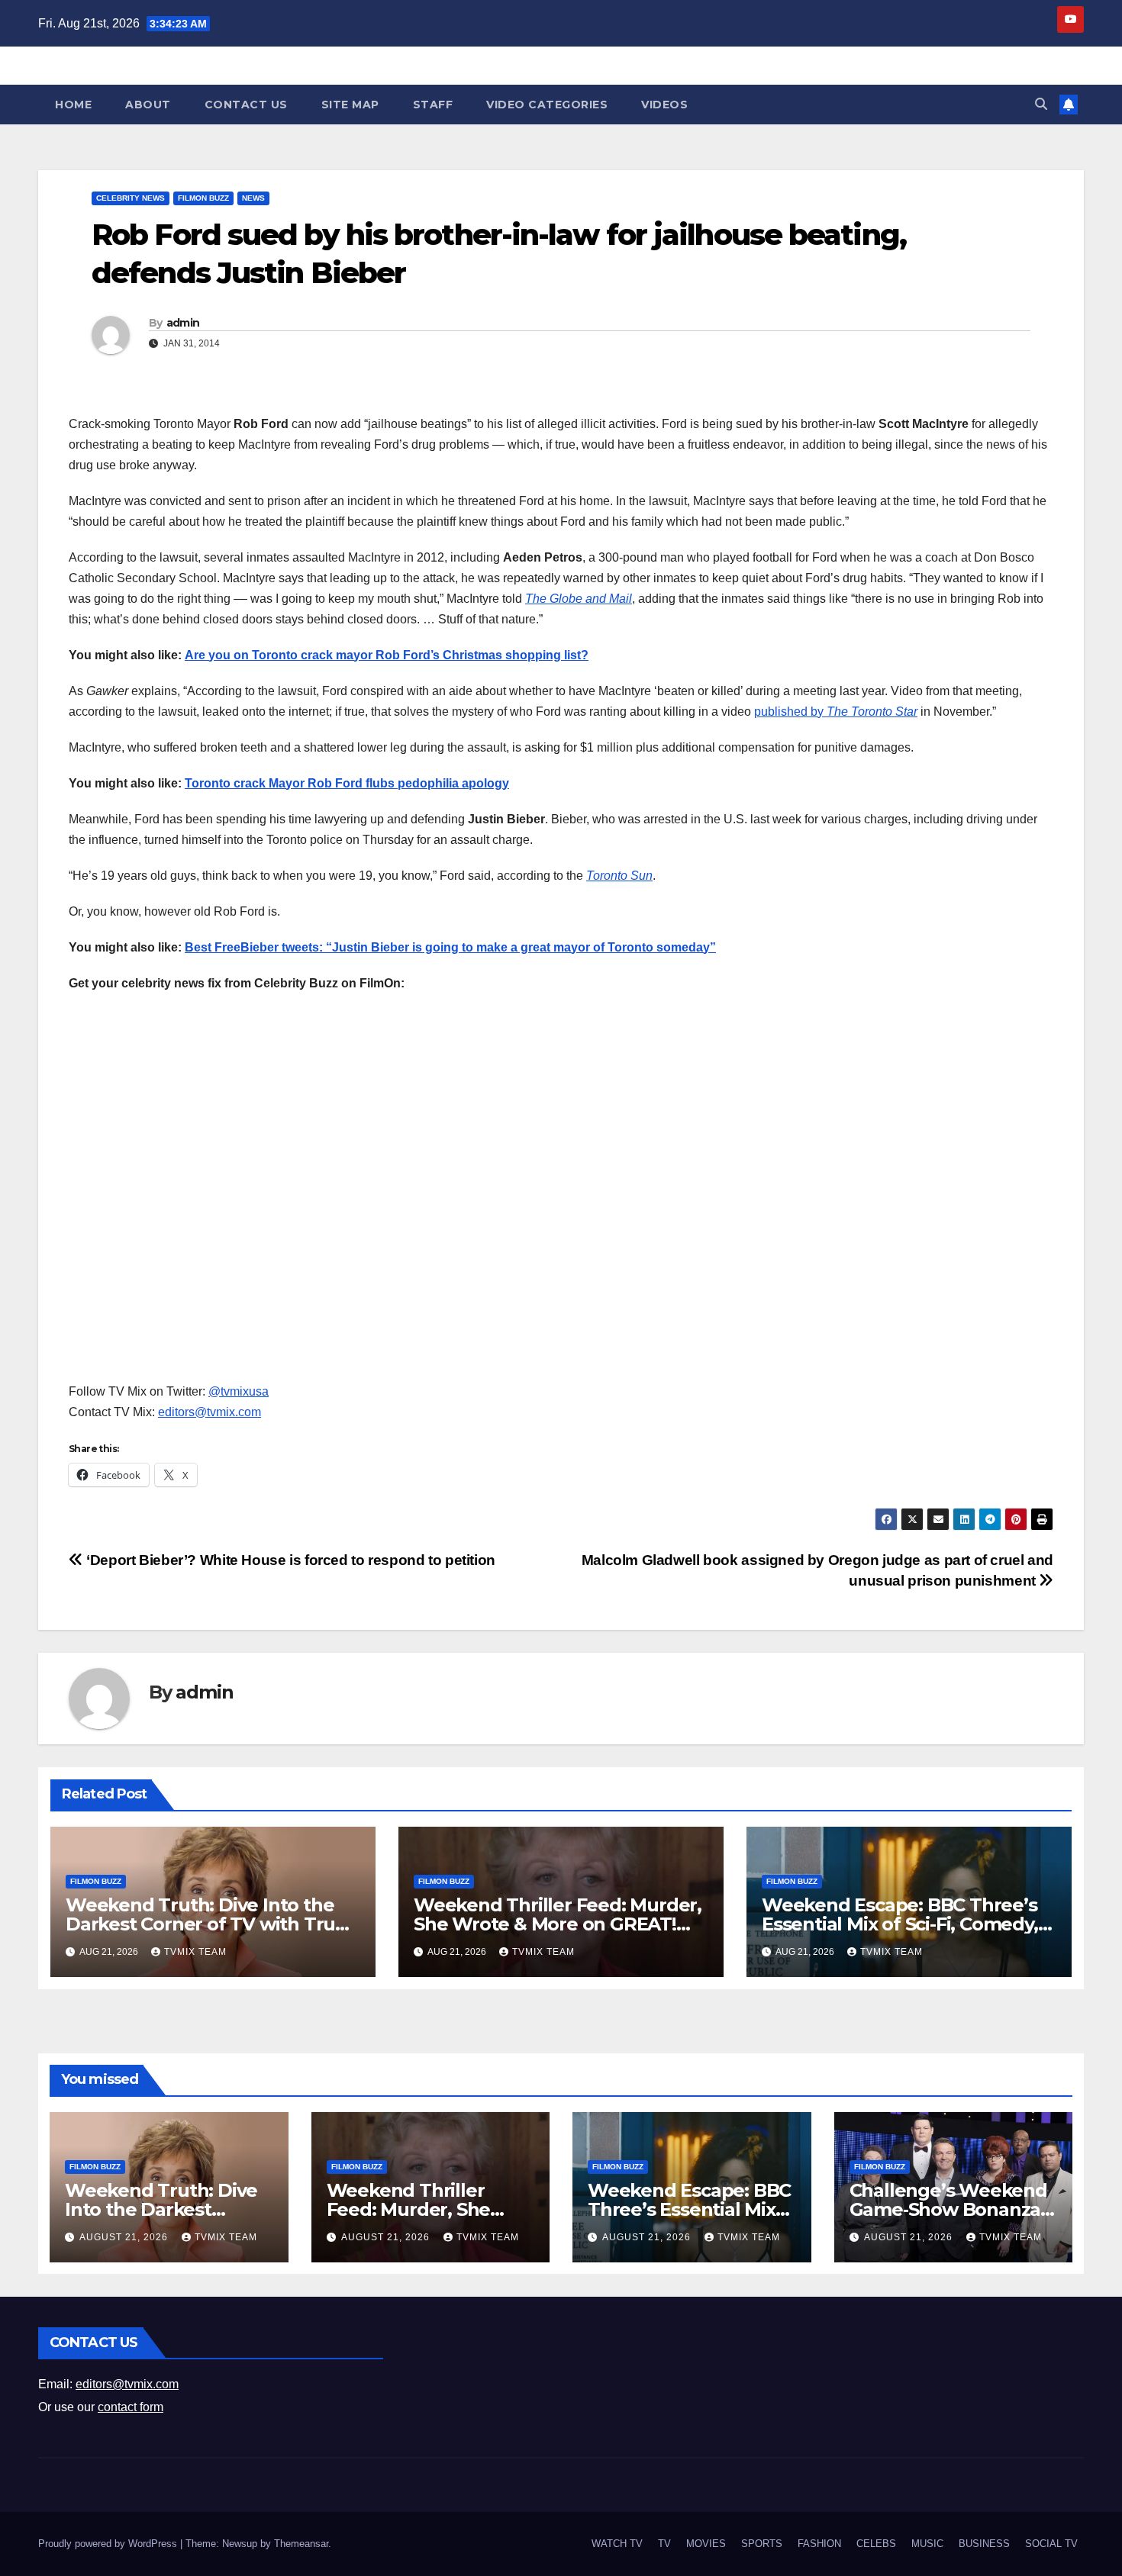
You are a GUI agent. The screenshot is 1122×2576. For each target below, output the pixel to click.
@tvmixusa (239, 1391)
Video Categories (547, 105)
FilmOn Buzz (203, 198)
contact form (131, 2407)
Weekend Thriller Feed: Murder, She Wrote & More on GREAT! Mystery (558, 1924)
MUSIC (927, 2544)
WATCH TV (617, 2544)
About (148, 105)
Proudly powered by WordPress (109, 2544)
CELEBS (876, 2544)
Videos (664, 105)
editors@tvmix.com (210, 1412)
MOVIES (706, 2544)
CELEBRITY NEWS (131, 198)
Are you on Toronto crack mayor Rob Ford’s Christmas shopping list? (387, 655)
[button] (1041, 104)
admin (183, 323)
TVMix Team (195, 1952)
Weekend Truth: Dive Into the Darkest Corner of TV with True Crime (206, 1924)
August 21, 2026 (125, 2237)
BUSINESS (984, 2544)
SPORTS (762, 2544)
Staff (433, 105)
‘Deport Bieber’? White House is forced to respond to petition (289, 1560)
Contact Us (246, 105)
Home (73, 105)
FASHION (819, 2544)
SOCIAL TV (1051, 2544)
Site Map (350, 105)
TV (664, 2544)
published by (836, 712)
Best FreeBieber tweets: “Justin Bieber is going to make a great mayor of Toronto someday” (450, 947)
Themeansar (301, 2544)
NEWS (253, 198)
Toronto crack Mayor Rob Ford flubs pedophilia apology (347, 783)
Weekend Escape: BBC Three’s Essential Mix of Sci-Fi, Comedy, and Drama (900, 1924)
